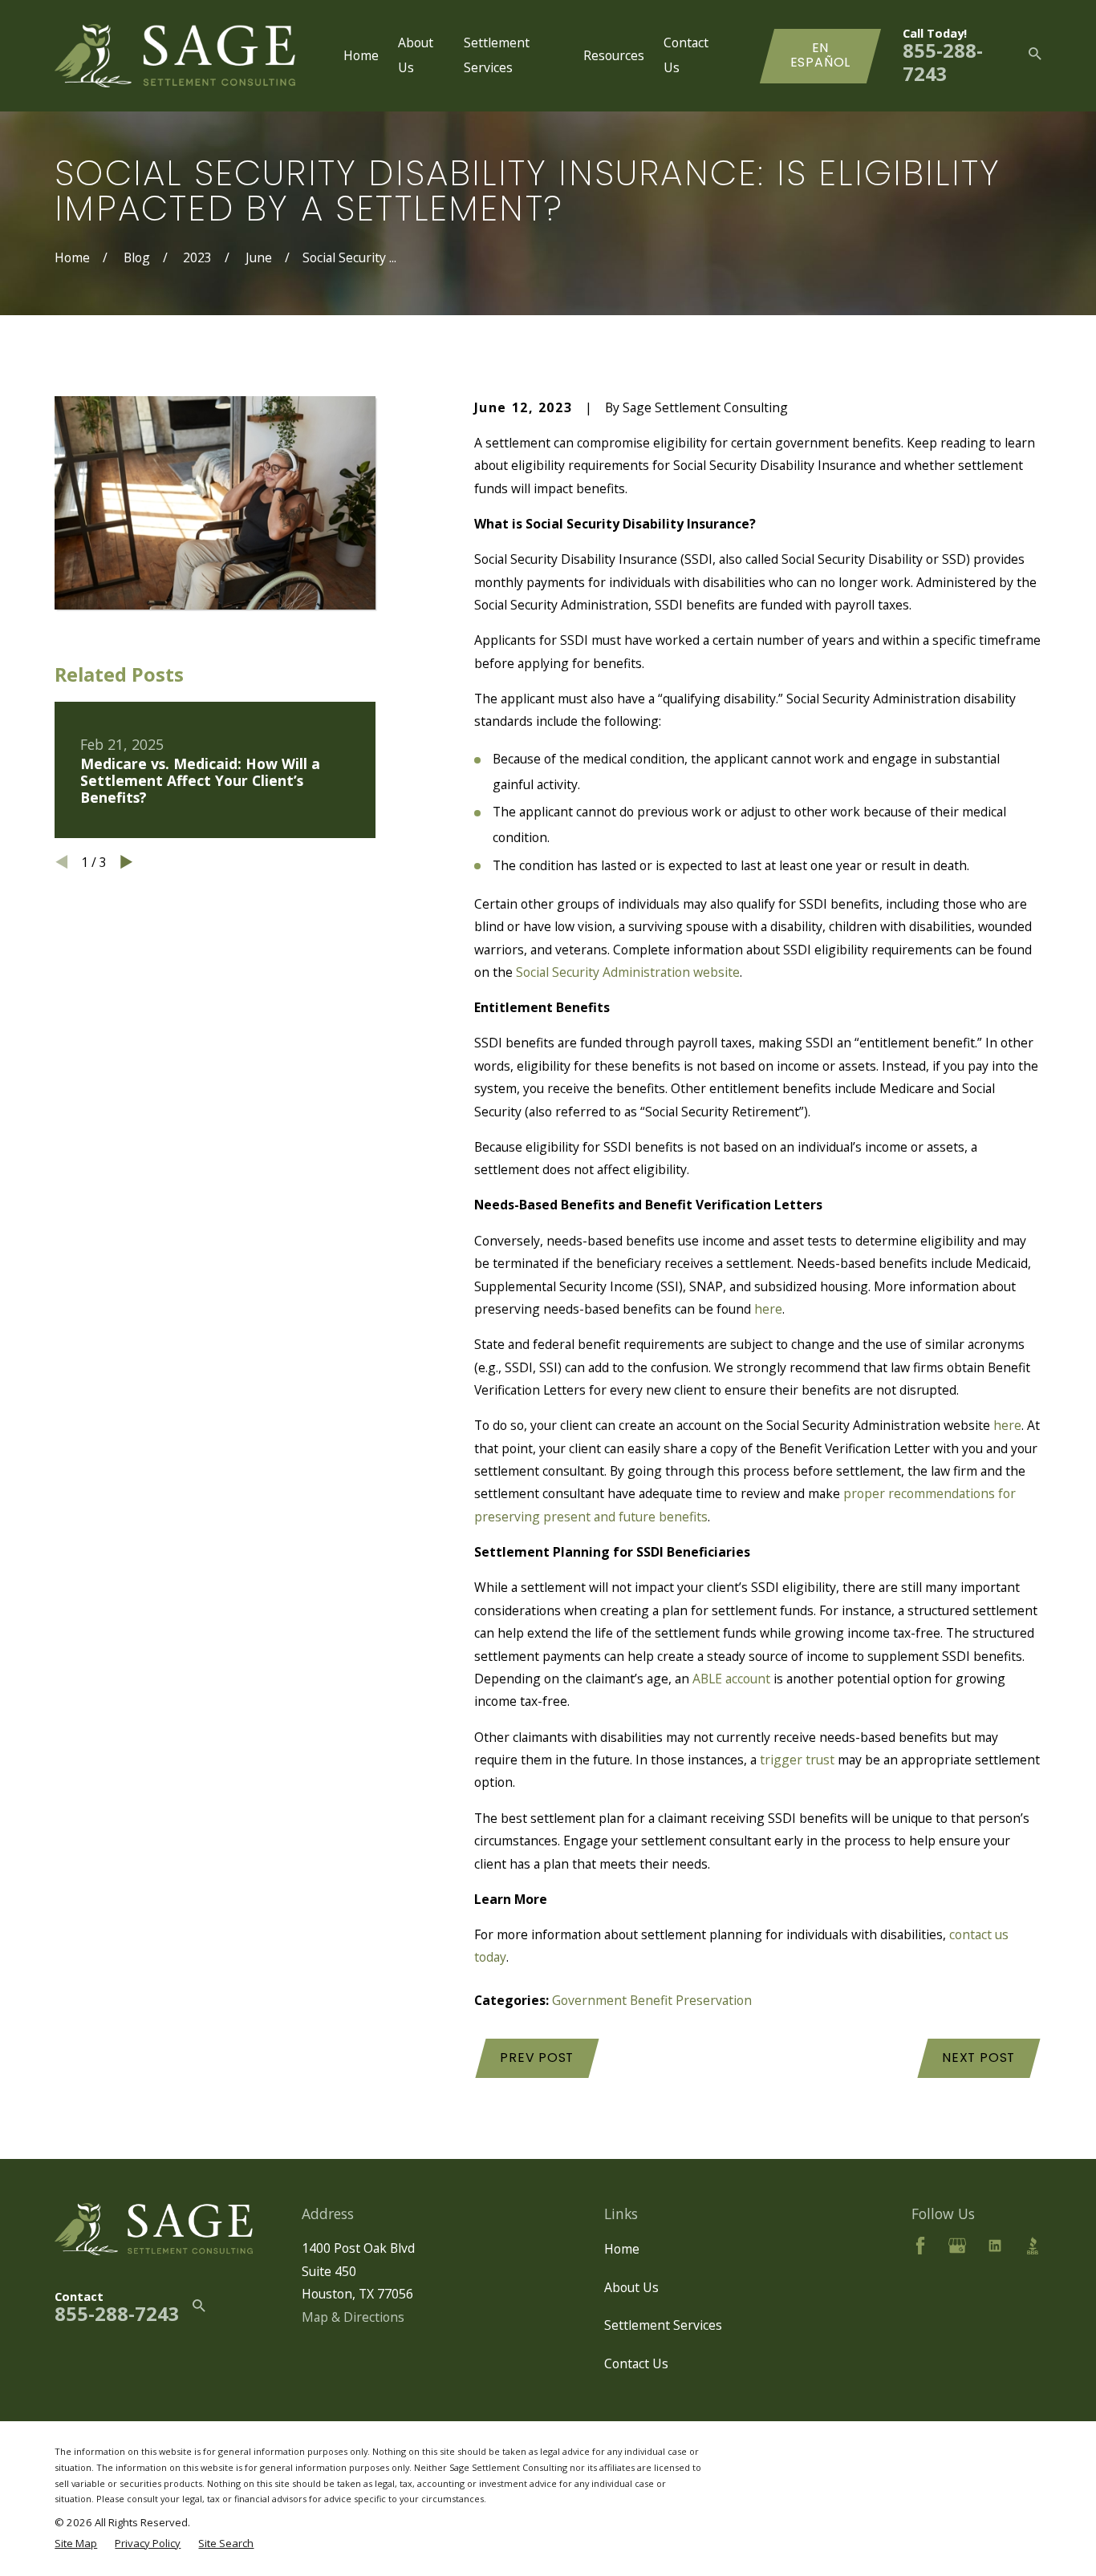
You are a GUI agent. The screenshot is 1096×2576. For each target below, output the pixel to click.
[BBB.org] (1033, 2246)
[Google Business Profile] (957, 2246)
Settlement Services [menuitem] (497, 55)
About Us (631, 2287)
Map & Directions (353, 2317)
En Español (821, 55)
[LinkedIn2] (995, 2246)
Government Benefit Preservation (652, 2000)
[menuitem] (76, 2543)
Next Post (978, 2058)
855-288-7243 (943, 62)
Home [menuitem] (361, 55)
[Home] (175, 56)
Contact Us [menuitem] (686, 55)
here (768, 1309)
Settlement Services (663, 2325)
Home (622, 2249)
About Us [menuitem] (416, 55)
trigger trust (797, 1760)
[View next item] (126, 862)
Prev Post (537, 2058)
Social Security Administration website (628, 972)
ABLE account (731, 1679)
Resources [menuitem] (614, 55)
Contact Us (636, 2363)
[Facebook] (920, 2246)
